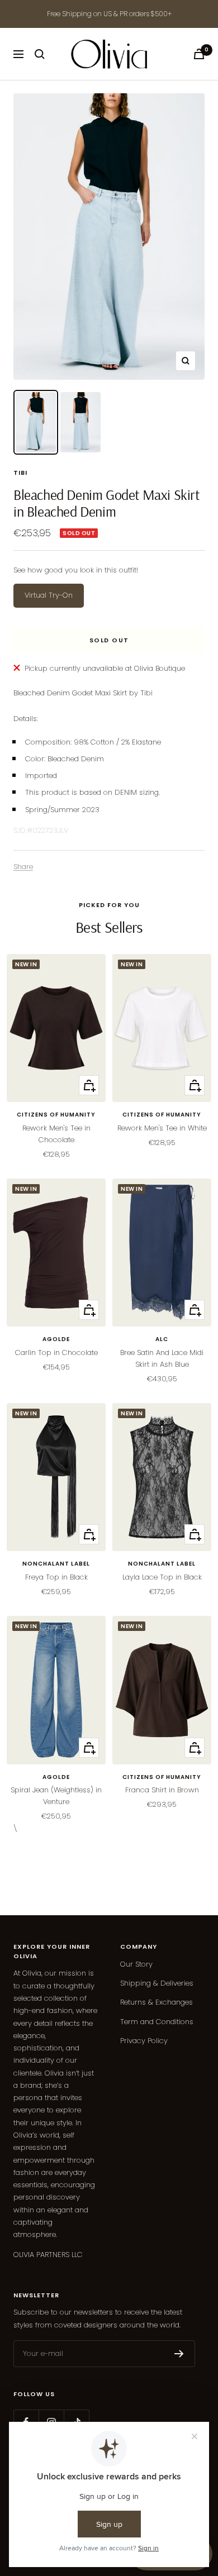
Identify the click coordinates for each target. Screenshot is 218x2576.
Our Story (136, 1964)
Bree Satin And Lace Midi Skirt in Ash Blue (162, 1358)
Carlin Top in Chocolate (56, 1353)
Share (23, 867)
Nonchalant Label (56, 1564)
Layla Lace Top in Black (162, 1577)
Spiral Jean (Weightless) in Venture (56, 1796)
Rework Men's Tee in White (162, 1128)
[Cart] (199, 54)
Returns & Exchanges (157, 2002)
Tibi (20, 473)
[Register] (179, 2354)
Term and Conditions (157, 2022)
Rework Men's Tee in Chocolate (56, 1134)
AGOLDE (56, 1339)
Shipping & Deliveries (157, 1983)
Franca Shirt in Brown (162, 1790)
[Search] (40, 54)
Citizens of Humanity (56, 1115)
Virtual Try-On (49, 595)
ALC (162, 1339)
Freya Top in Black (56, 1577)
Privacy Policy (144, 2041)
